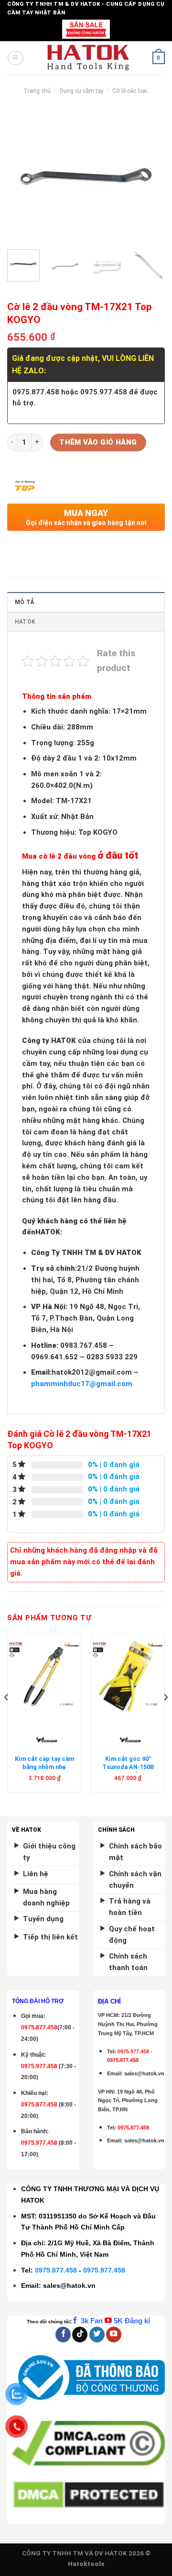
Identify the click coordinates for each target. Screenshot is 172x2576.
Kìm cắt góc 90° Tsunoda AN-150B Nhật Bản (128, 1767)
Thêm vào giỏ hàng (98, 442)
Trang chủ (37, 91)
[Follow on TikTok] (80, 2335)
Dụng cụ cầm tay (82, 91)
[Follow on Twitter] (97, 2335)
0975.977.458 (39, 2066)
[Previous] (22, 176)
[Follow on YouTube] (114, 2335)
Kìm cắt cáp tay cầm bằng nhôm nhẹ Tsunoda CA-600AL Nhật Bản (44, 1770)
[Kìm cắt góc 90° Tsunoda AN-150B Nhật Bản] (128, 1677)
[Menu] (15, 58)
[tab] (86, 602)
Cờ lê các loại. (130, 91)
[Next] (150, 176)
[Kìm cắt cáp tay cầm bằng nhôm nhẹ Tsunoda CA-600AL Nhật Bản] (44, 1677)
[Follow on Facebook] (63, 2335)
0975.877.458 (56, 2270)
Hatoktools (86, 2564)
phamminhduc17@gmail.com (82, 1384)
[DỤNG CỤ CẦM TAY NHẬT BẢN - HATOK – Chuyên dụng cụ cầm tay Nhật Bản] (88, 58)
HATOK (25, 622)
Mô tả (24, 602)
